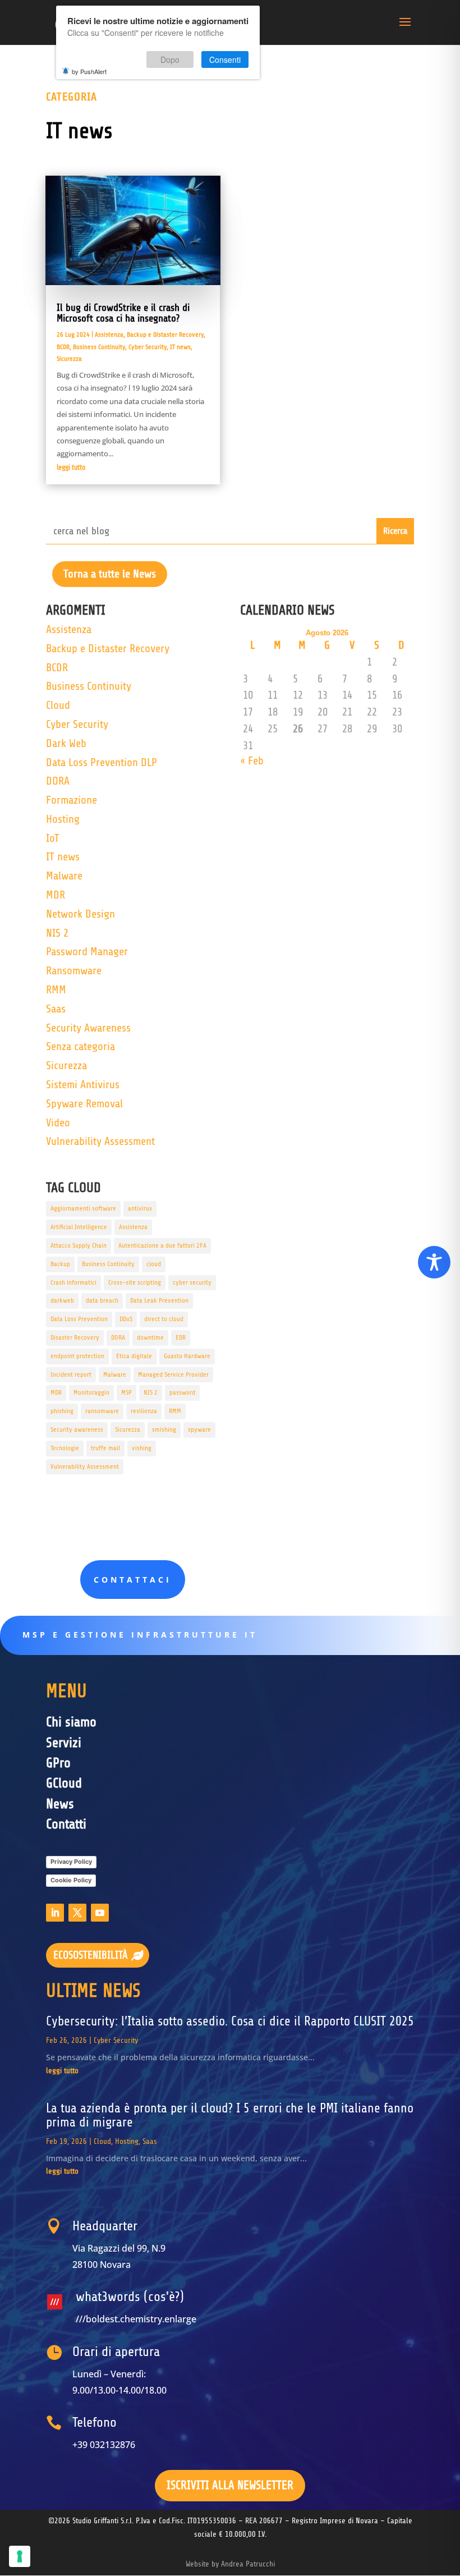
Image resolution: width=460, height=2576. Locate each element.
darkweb (62, 1300)
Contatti (66, 1824)
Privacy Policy (71, 1862)
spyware (199, 1429)
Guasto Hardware (187, 1356)
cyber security (192, 1282)
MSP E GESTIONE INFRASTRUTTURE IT (140, 1635)
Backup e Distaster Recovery (165, 334)
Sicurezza (69, 359)
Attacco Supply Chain (79, 1245)
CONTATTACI (133, 1580)
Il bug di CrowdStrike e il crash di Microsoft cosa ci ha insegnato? (123, 313)
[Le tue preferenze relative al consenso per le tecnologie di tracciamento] (20, 2556)
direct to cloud (164, 1319)
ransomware (102, 1411)
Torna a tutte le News (110, 574)
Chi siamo (71, 1722)
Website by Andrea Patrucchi (230, 2564)
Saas (56, 1009)
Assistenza (109, 334)
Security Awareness (88, 1028)
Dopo (170, 59)
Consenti (225, 59)
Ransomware (74, 971)
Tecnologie (65, 1448)
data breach (102, 1300)
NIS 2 (57, 933)
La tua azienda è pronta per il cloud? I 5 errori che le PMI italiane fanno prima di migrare (230, 2116)
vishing (142, 1448)
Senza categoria (81, 1046)
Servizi (64, 1743)
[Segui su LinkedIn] (55, 1913)
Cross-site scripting (135, 1282)
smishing (164, 1429)
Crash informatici (73, 1282)
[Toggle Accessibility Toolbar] (434, 1262)
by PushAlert (89, 71)
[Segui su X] (77, 1913)
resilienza (144, 1411)
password (182, 1392)
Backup (60, 1264)
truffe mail (105, 1448)
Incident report (71, 1374)
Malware (64, 876)
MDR (56, 895)
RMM (56, 990)
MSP (127, 1392)
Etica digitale (134, 1356)
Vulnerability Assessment (100, 1141)
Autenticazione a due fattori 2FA (162, 1245)
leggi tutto (71, 467)
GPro (58, 1763)
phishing (62, 1411)
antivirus (140, 1208)
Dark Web (66, 743)
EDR (181, 1337)
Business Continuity (99, 347)
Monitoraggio (91, 1392)
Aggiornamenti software (83, 1208)
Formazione (72, 800)
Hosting (63, 819)
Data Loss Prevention (79, 1319)
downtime (150, 1337)
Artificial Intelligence (79, 1227)
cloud (154, 1264)
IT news (180, 347)
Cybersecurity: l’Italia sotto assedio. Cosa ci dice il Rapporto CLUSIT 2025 (230, 2022)
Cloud (58, 705)
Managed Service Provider (173, 1374)
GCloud (64, 1783)
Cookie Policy (71, 1880)
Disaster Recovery (75, 1337)
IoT (53, 838)
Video (58, 1123)
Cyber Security (148, 347)
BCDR (63, 347)
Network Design (81, 914)
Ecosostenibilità (91, 1955)
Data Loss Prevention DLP (102, 762)
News (60, 1804)
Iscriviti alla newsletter (230, 2485)
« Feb (252, 761)
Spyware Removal (84, 1104)
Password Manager (87, 952)
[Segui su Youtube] (100, 1913)
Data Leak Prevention (159, 1300)
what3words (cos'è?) (130, 2297)
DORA (58, 781)
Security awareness (77, 1429)
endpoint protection (77, 1356)
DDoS (126, 1319)
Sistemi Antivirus (83, 1085)
